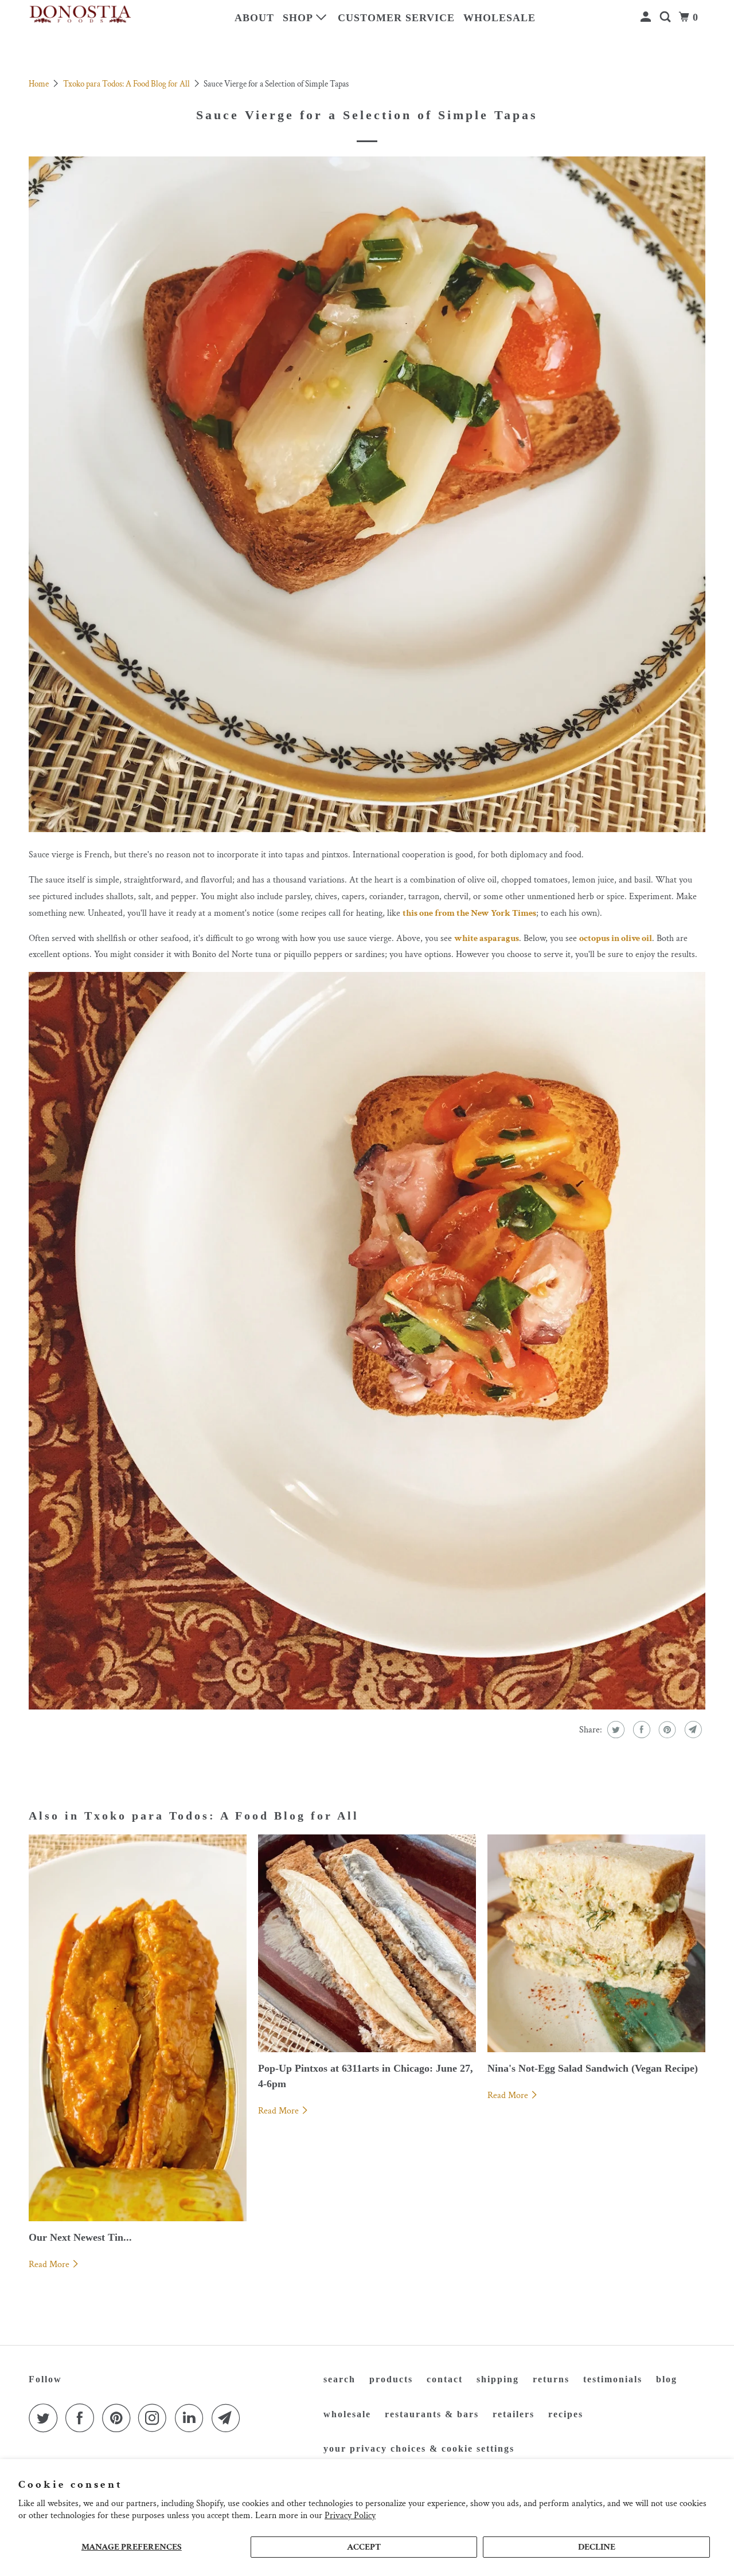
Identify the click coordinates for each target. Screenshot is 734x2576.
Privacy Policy (350, 2516)
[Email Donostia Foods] (229, 2418)
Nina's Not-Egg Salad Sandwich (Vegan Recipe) (593, 2068)
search (339, 2379)
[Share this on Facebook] (640, 1730)
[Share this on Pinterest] (666, 1730)
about (254, 18)
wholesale (499, 18)
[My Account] (647, 17)
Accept (364, 2547)
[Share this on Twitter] (614, 1730)
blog (667, 2379)
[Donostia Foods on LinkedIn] (192, 2418)
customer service (396, 18)
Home (40, 84)
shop (299, 18)
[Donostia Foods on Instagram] (155, 2418)
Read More (50, 2265)
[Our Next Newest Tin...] (138, 2028)
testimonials (613, 2379)
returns (551, 2379)
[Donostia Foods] (80, 15)
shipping (498, 2379)
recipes (566, 2414)
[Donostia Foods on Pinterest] (119, 2418)
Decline (597, 2547)
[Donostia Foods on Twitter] (46, 2418)
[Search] (667, 17)
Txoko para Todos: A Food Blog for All (127, 84)
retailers (514, 2414)
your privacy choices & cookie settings (419, 2448)
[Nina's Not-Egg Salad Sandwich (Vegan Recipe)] (596, 1943)
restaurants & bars (432, 2414)
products (391, 2379)
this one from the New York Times (469, 913)
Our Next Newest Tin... (80, 2237)
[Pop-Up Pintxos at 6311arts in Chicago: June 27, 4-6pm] (367, 1943)
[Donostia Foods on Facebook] (83, 2418)
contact (445, 2379)
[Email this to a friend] (692, 1730)
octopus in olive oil (616, 938)
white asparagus (487, 938)
